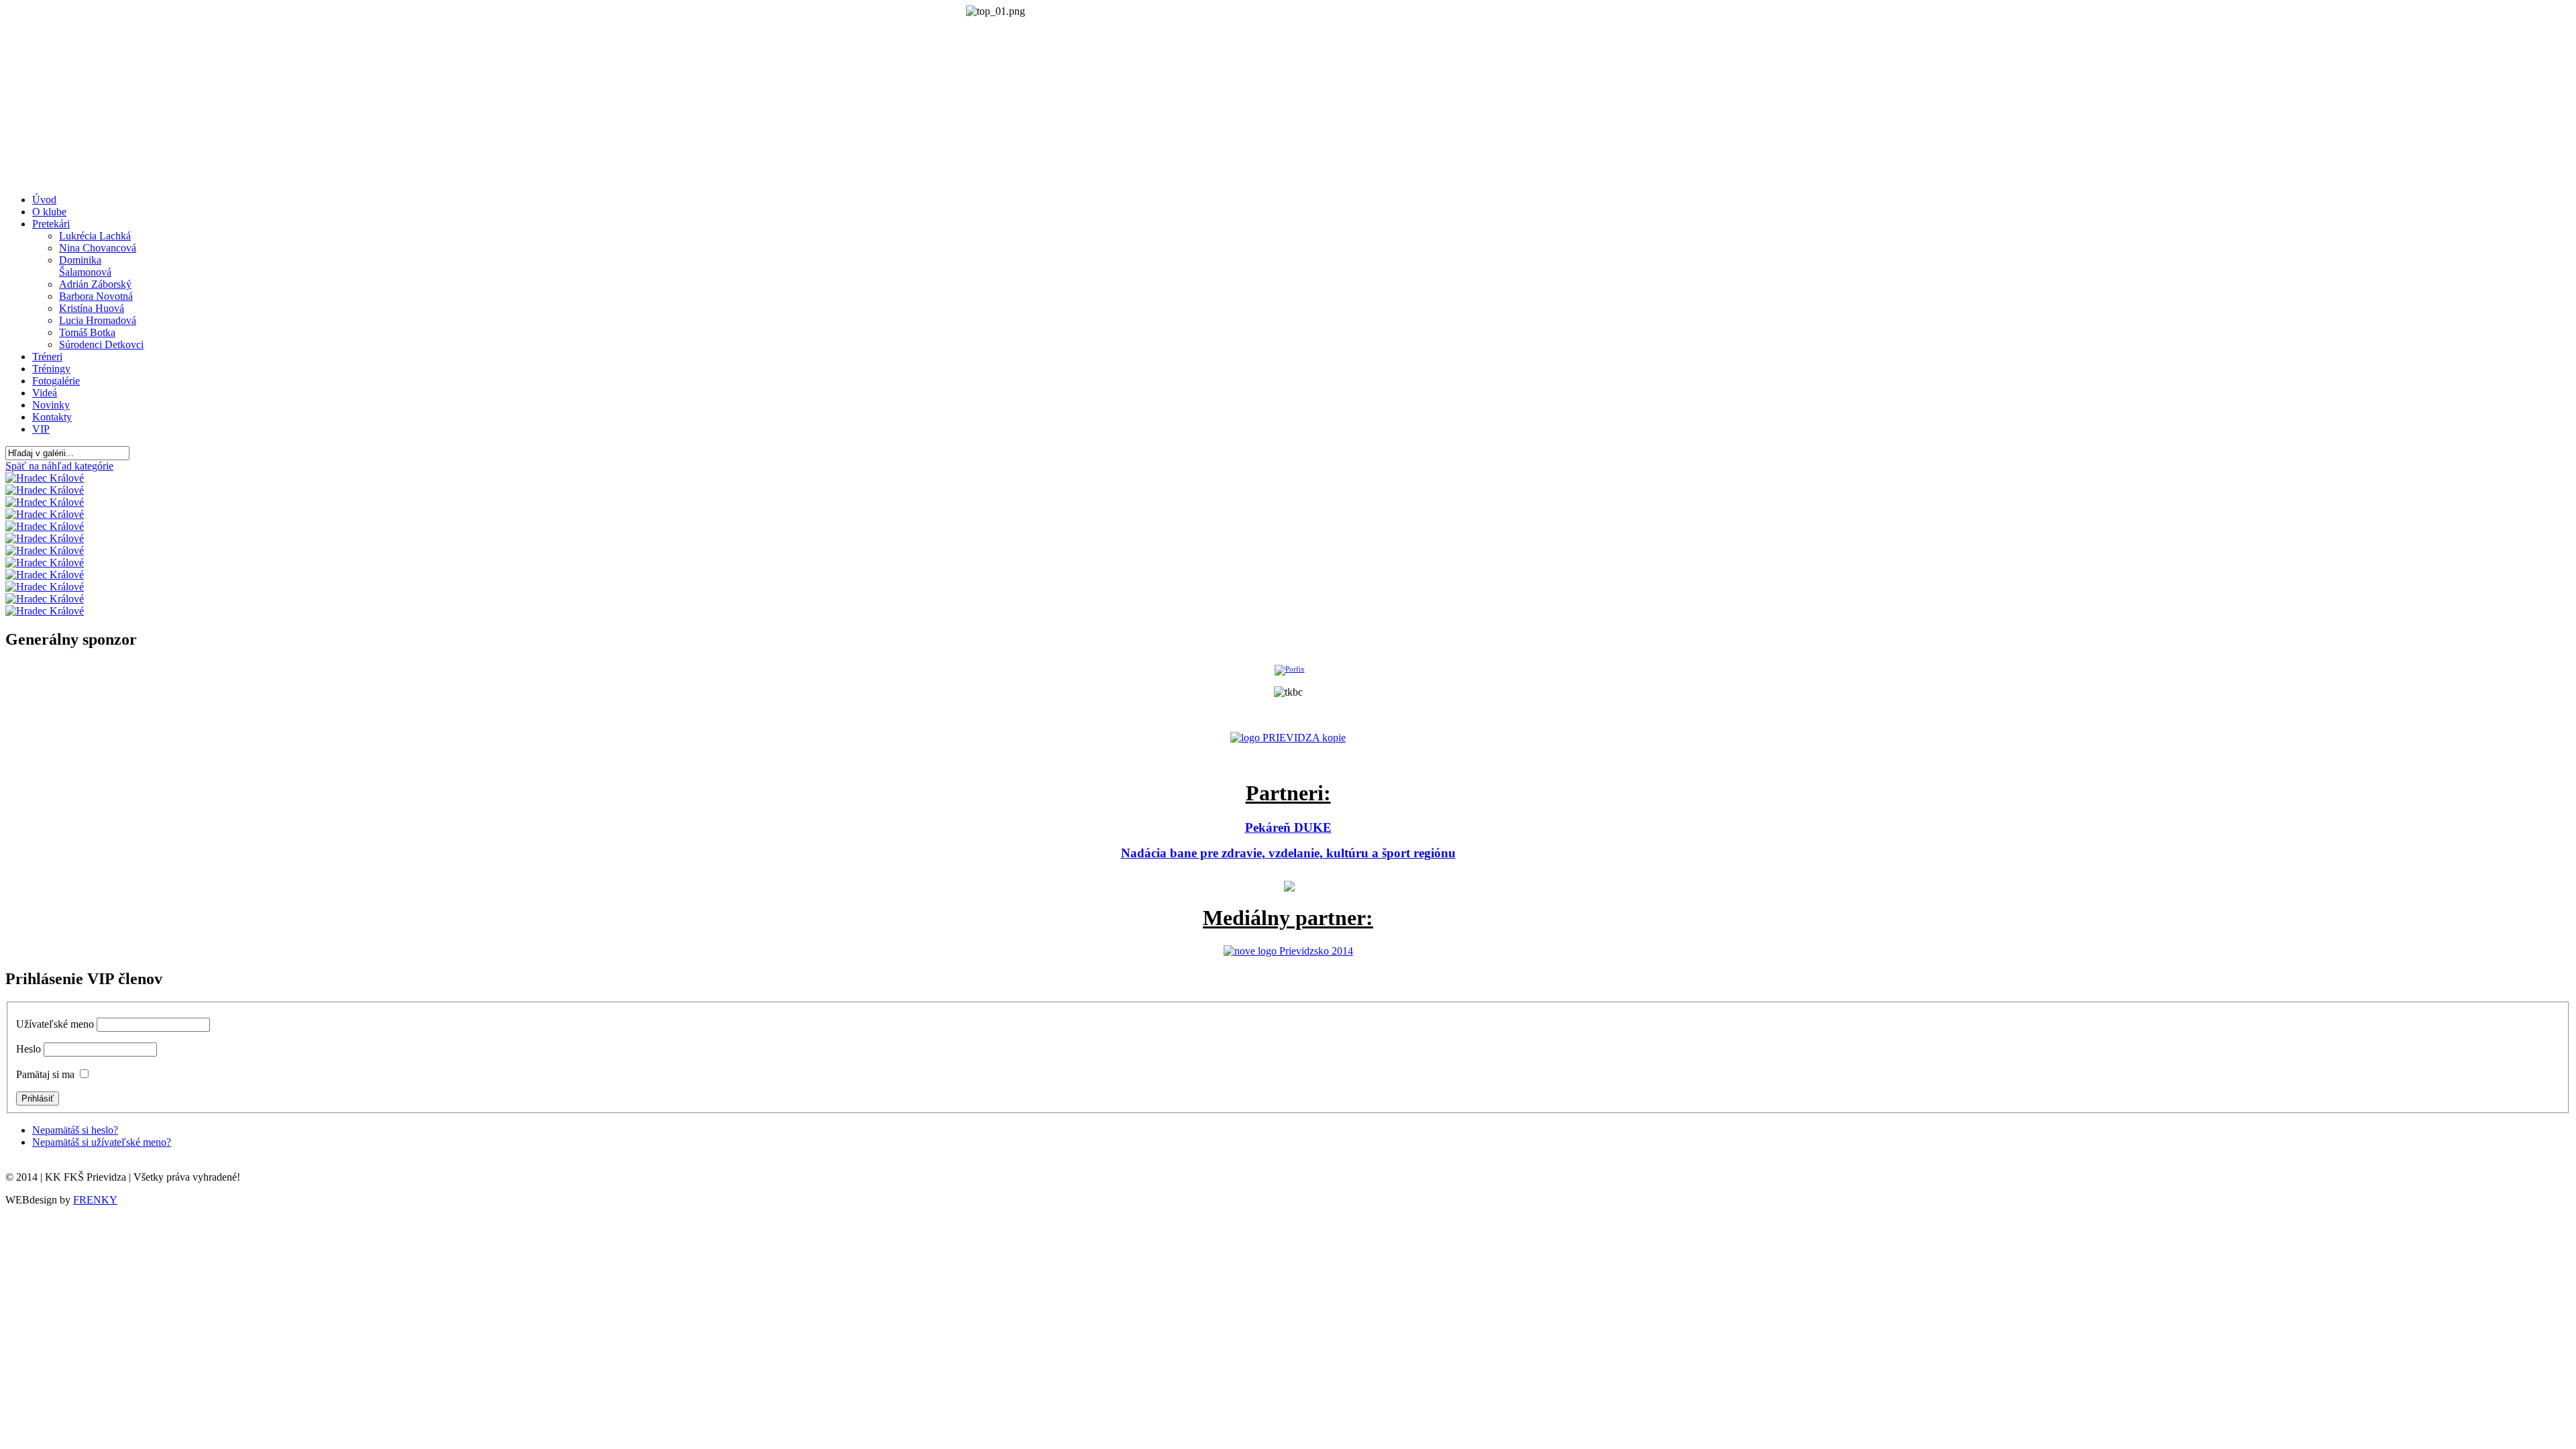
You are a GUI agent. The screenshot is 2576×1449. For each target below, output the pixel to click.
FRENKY (95, 1200)
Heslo (29, 1049)
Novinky (51, 405)
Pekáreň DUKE (1288, 827)
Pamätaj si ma (45, 1074)
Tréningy (51, 369)
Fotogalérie (56, 381)
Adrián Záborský (95, 284)
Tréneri (47, 357)
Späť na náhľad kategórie (59, 466)
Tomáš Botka (87, 332)
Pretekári (51, 224)
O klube (49, 212)
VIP (41, 429)
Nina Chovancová (98, 248)
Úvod (44, 200)
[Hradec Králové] (45, 478)
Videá (45, 393)
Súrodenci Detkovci (101, 344)
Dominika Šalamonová (85, 266)
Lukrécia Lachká (95, 236)
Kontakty (52, 417)
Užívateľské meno (55, 1024)
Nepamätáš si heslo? (75, 1130)
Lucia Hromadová (98, 320)
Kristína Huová (92, 308)
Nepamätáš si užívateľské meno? (102, 1142)
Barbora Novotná (96, 296)
